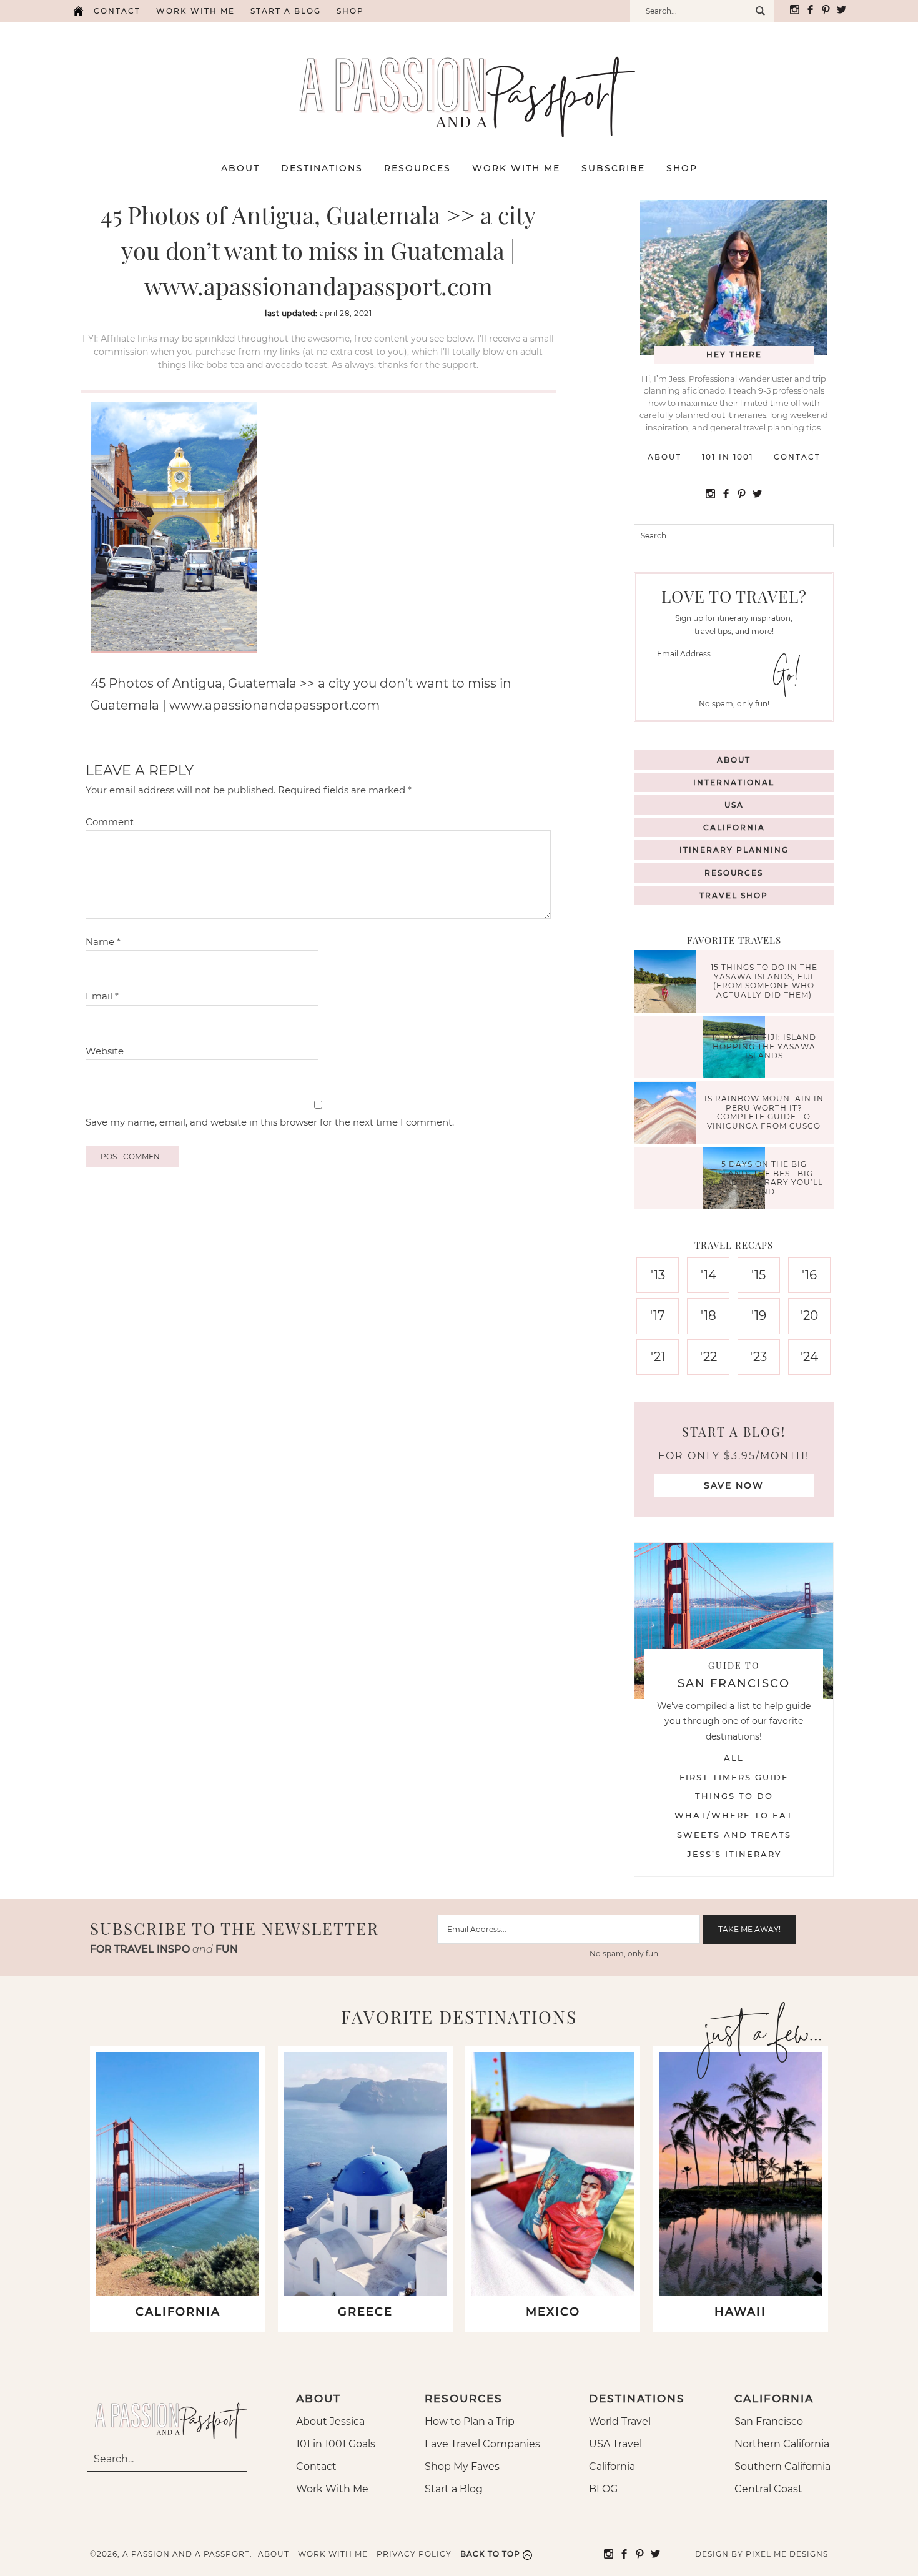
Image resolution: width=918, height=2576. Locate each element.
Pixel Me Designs (787, 2554)
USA (734, 805)
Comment (110, 822)
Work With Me (332, 2489)
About (664, 457)
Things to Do (734, 1796)
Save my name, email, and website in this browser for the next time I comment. (270, 1122)
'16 (809, 1275)
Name (103, 942)
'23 (758, 1357)
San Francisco (769, 2421)
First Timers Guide (734, 1777)
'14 (708, 1275)
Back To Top (490, 2554)
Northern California (782, 2444)
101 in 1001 (728, 457)
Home (78, 11)
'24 (809, 1357)
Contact (117, 11)
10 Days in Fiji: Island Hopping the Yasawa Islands (764, 1047)
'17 (658, 1315)
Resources (734, 873)
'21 (658, 1357)
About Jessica (330, 2421)
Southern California (782, 2466)
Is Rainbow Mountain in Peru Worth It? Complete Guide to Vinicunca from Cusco (764, 1112)
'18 (708, 1315)
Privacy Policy (414, 2554)
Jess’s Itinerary (734, 1854)
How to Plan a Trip (470, 2421)
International (734, 782)
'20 (809, 1315)
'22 (708, 1357)
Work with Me (195, 11)
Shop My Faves (462, 2466)
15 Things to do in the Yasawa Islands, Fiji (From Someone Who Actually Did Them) (764, 981)
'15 (758, 1275)
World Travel (620, 2421)
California (734, 827)
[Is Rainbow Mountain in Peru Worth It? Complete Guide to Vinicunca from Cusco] (668, 1115)
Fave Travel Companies (482, 2444)
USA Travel (615, 2444)
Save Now (734, 1485)
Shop (350, 11)
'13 (658, 1275)
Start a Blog (286, 11)
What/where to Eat (734, 1815)
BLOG (603, 2489)
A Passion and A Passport (459, 84)
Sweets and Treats (734, 1835)
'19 (759, 1315)
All (734, 1758)
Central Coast (768, 2489)
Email (102, 996)
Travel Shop (734, 895)
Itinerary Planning (734, 850)
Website (105, 1051)
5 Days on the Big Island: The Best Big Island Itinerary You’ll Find (764, 1178)
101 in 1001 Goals (336, 2444)
